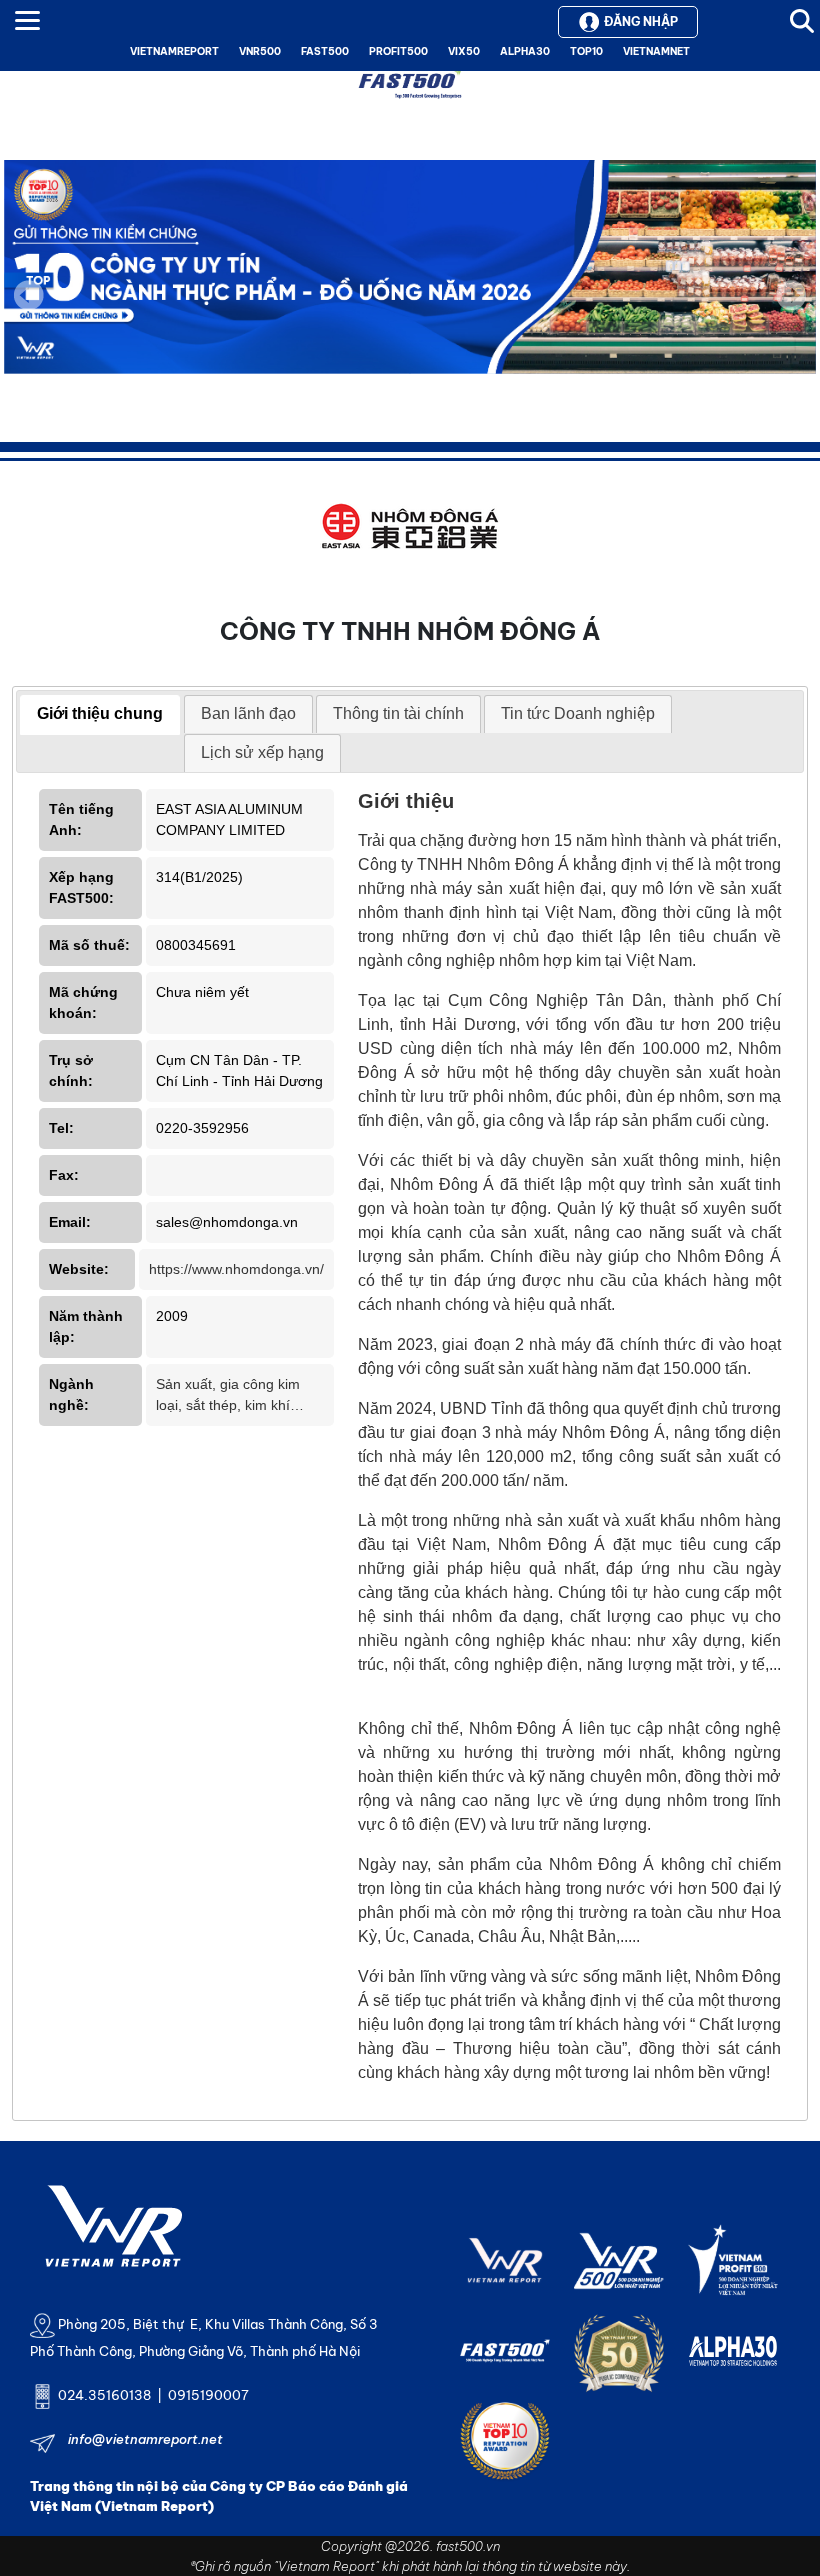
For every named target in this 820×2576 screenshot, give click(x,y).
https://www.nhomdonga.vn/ (236, 1269)
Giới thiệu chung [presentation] (100, 713)
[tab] (100, 715)
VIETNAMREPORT (174, 51)
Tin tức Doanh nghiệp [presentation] (578, 713)
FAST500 (325, 51)
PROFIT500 (398, 51)
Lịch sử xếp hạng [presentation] (262, 752)
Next (791, 309)
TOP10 (586, 51)
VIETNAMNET (656, 51)
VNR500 (260, 51)
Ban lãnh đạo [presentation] (248, 713)
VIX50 (464, 51)
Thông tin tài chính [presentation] (398, 713)
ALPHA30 (525, 51)
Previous (29, 295)
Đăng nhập (641, 21)
